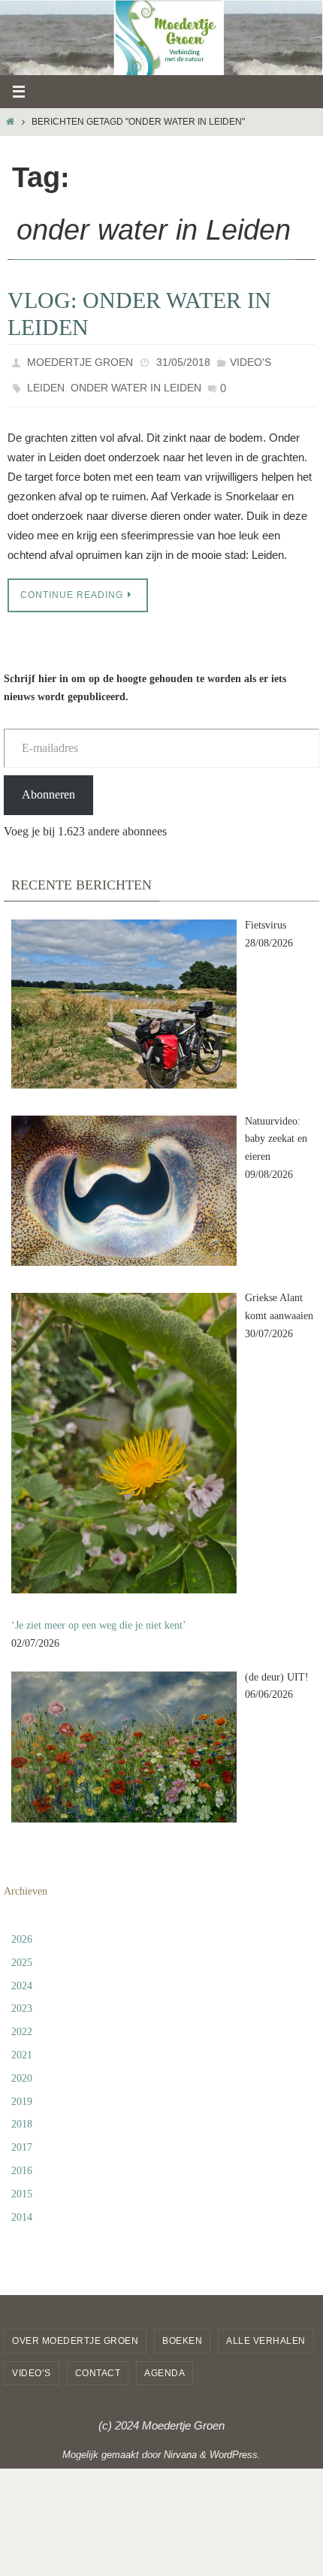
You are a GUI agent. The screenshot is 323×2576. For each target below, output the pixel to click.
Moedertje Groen (80, 361)
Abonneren (48, 785)
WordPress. (235, 2446)
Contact (98, 2364)
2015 (22, 2185)
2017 (22, 2138)
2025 (22, 1954)
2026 (22, 1930)
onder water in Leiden (136, 382)
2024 (22, 1976)
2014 (22, 2208)
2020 (22, 2069)
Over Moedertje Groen (75, 2332)
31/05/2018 (183, 361)
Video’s (32, 2364)
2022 (22, 2023)
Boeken (182, 2332)
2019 (22, 2092)
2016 (22, 2162)
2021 (22, 2046)
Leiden (46, 382)
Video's (251, 361)
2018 (22, 2115)
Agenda (165, 2364)
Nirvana (180, 2446)
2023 (22, 1999)
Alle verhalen (266, 2332)
